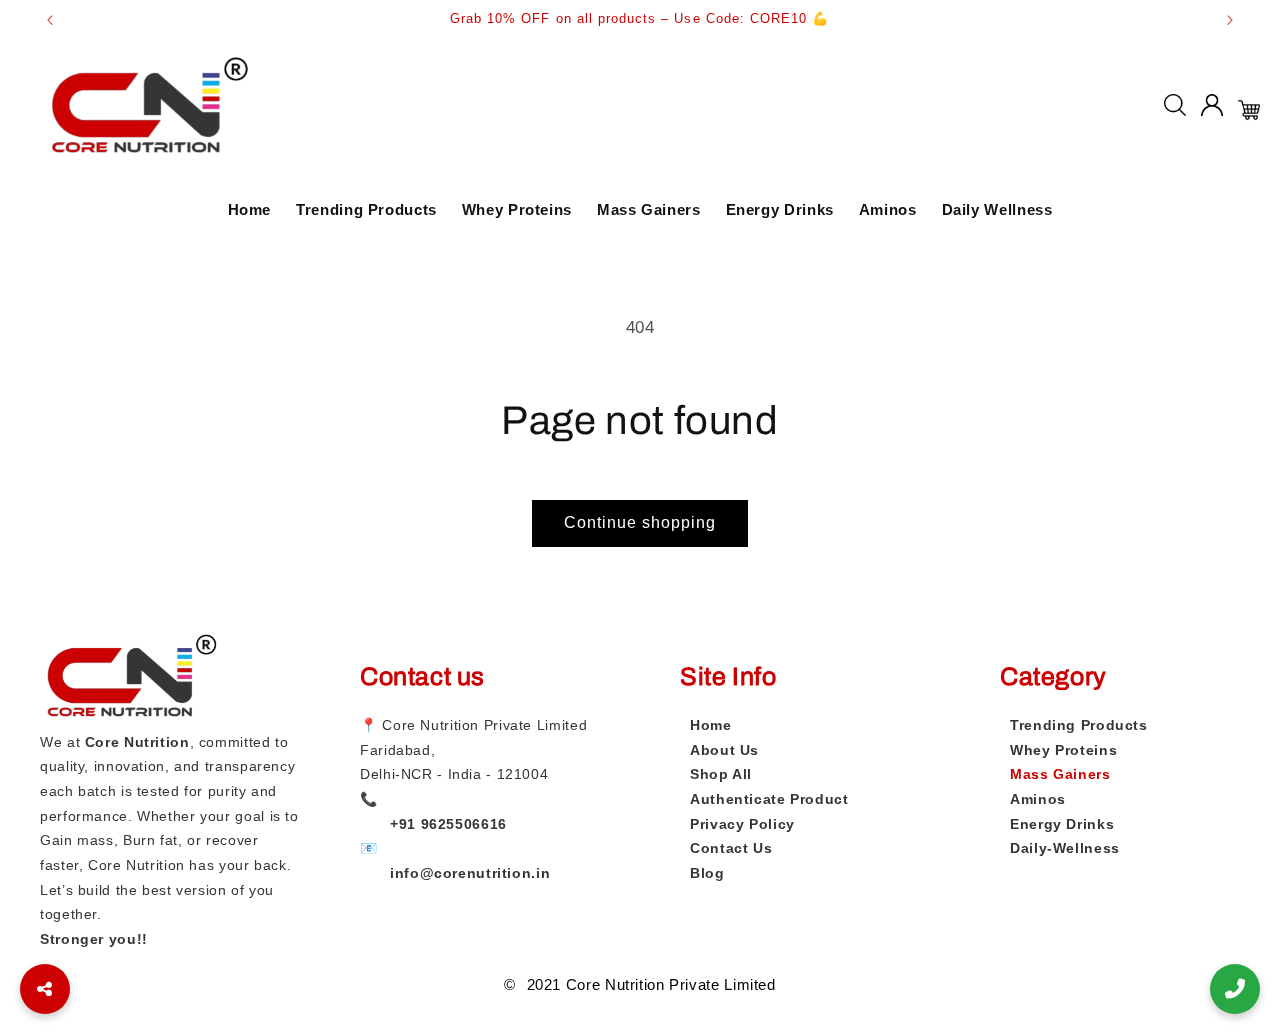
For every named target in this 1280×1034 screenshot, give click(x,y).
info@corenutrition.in (470, 873)
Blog (707, 873)
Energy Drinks (780, 209)
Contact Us (731, 848)
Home (250, 209)
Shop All (721, 774)
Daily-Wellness (1065, 848)
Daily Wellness (997, 209)
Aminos (888, 209)
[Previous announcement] (50, 20)
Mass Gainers (649, 209)
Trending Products (366, 209)
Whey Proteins (517, 209)
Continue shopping (640, 522)
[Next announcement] (1230, 20)
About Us (724, 750)
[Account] (1212, 110)
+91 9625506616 (448, 824)
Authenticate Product (769, 799)
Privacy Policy (742, 824)
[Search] (1175, 110)
